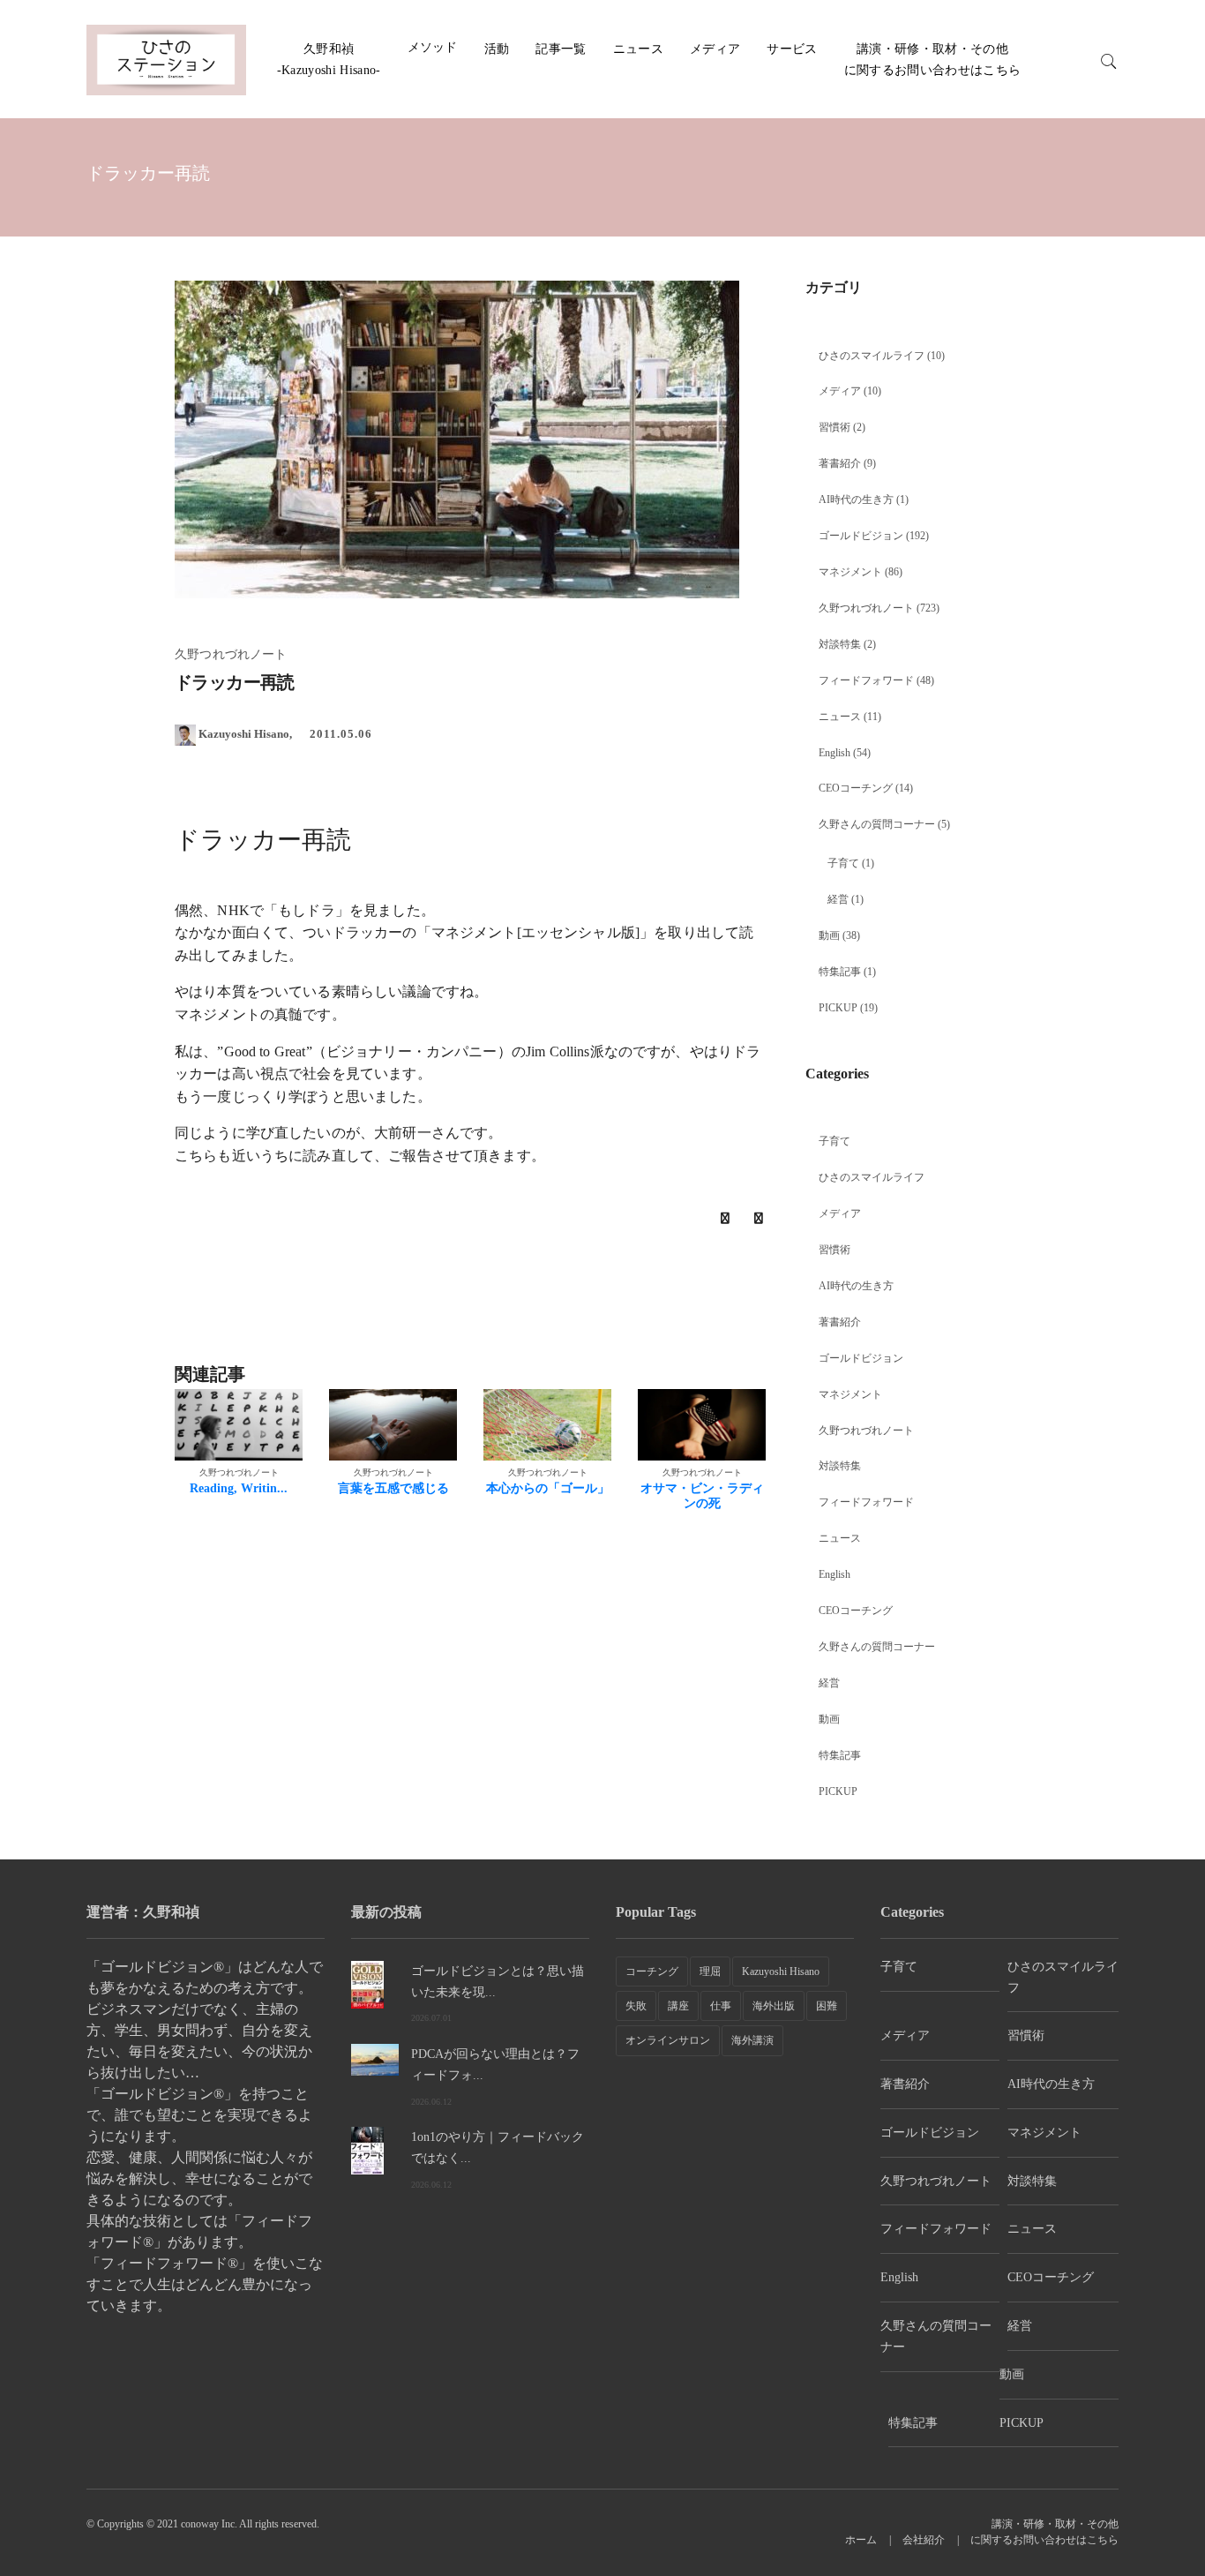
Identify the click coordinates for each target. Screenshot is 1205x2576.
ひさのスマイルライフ (872, 356)
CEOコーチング (856, 788)
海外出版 (774, 2006)
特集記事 (840, 972)
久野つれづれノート (866, 608)
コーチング (652, 1971)
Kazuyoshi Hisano (781, 1971)
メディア (715, 49)
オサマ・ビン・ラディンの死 (702, 1496)
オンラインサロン (668, 2040)
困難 (827, 2006)
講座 (678, 2006)
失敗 (636, 2006)
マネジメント (850, 572)
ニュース (638, 49)
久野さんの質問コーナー (877, 824)
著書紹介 (840, 463)
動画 (829, 935)
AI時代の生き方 (856, 499)
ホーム (861, 2540)
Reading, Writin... (239, 1488)
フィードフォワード (866, 680)
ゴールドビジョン (861, 536)
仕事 (721, 2006)
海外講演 (752, 2040)
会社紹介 (924, 2540)
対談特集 (840, 644)
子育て (843, 863)
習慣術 (835, 427)
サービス (792, 49)
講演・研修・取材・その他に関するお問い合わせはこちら (1044, 2532)
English (835, 753)
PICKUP (838, 1008)
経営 (838, 899)
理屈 (710, 1971)
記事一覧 (561, 49)
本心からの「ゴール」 (548, 1488)
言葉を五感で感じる (393, 1488)
